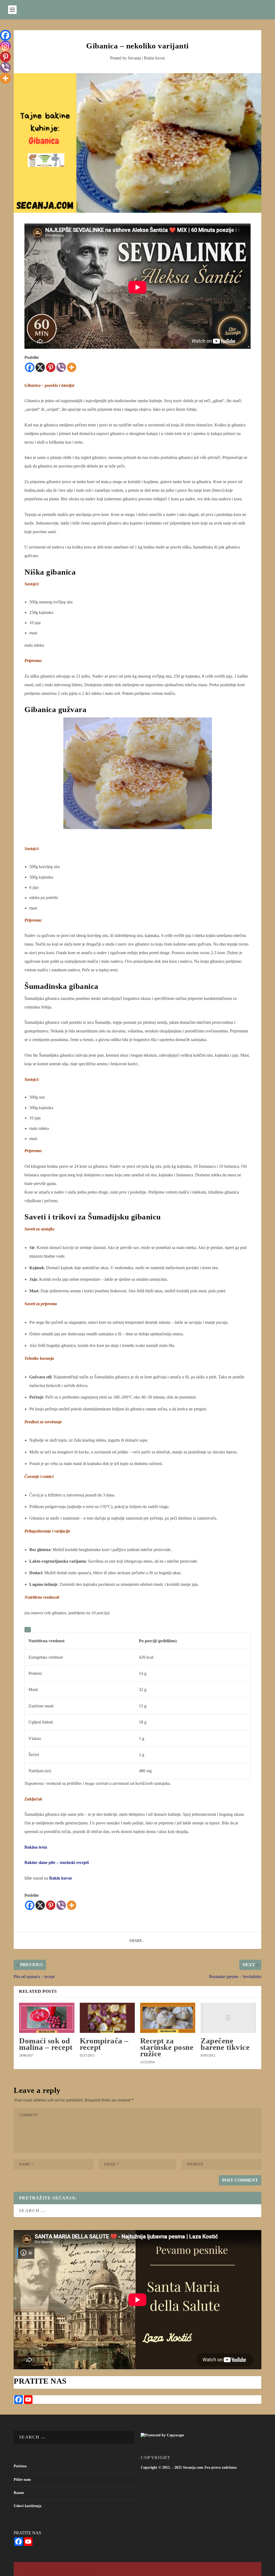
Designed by (34, 2569)
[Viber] (61, 367)
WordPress (88, 2569)
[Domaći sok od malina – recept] (47, 2018)
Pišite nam (22, 2480)
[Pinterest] (51, 367)
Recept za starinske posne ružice (167, 2047)
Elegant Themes (50, 2569)
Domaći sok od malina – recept (46, 2044)
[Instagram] (5, 46)
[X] (40, 367)
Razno (19, 2493)
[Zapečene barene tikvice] (228, 2018)
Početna (20, 2466)
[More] (72, 367)
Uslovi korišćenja (28, 2506)
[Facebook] (30, 367)
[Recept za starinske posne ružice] (168, 2018)
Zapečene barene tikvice (225, 2044)
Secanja (134, 58)
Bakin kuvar (154, 58)
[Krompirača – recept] (107, 2018)
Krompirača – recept (104, 2044)
